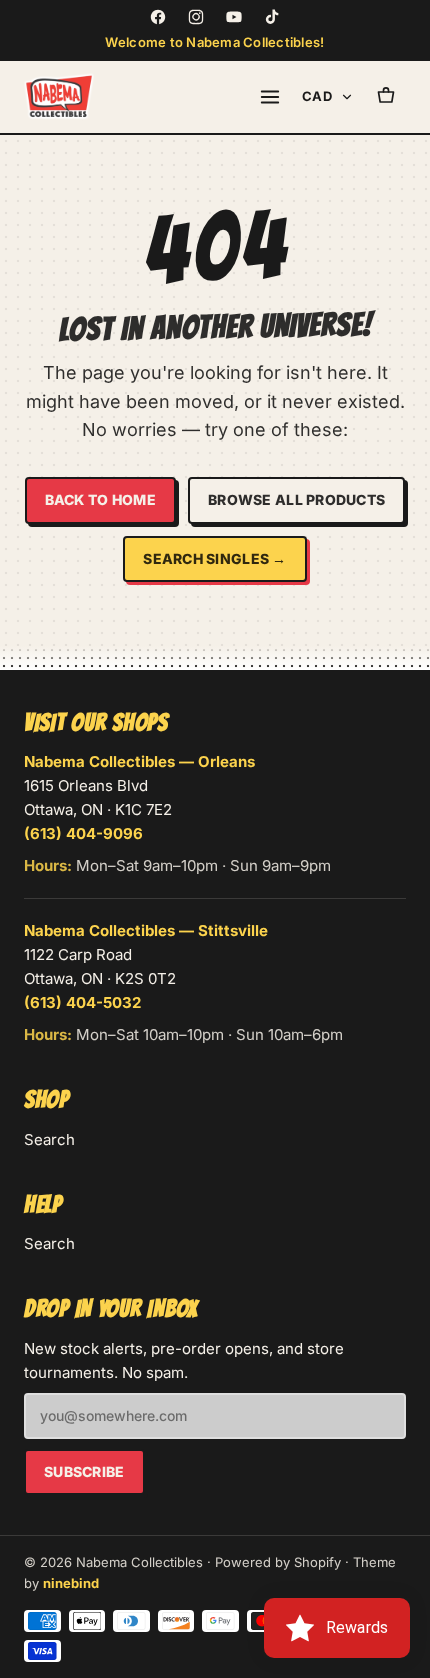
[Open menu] (270, 97)
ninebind (71, 1583)
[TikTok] (272, 17)
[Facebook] (158, 17)
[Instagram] (196, 17)
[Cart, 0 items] (386, 97)
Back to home (100, 499)
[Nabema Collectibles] (59, 97)
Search (49, 1139)
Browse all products (296, 499)
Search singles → (214, 558)
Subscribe (84, 1471)
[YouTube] (234, 17)
